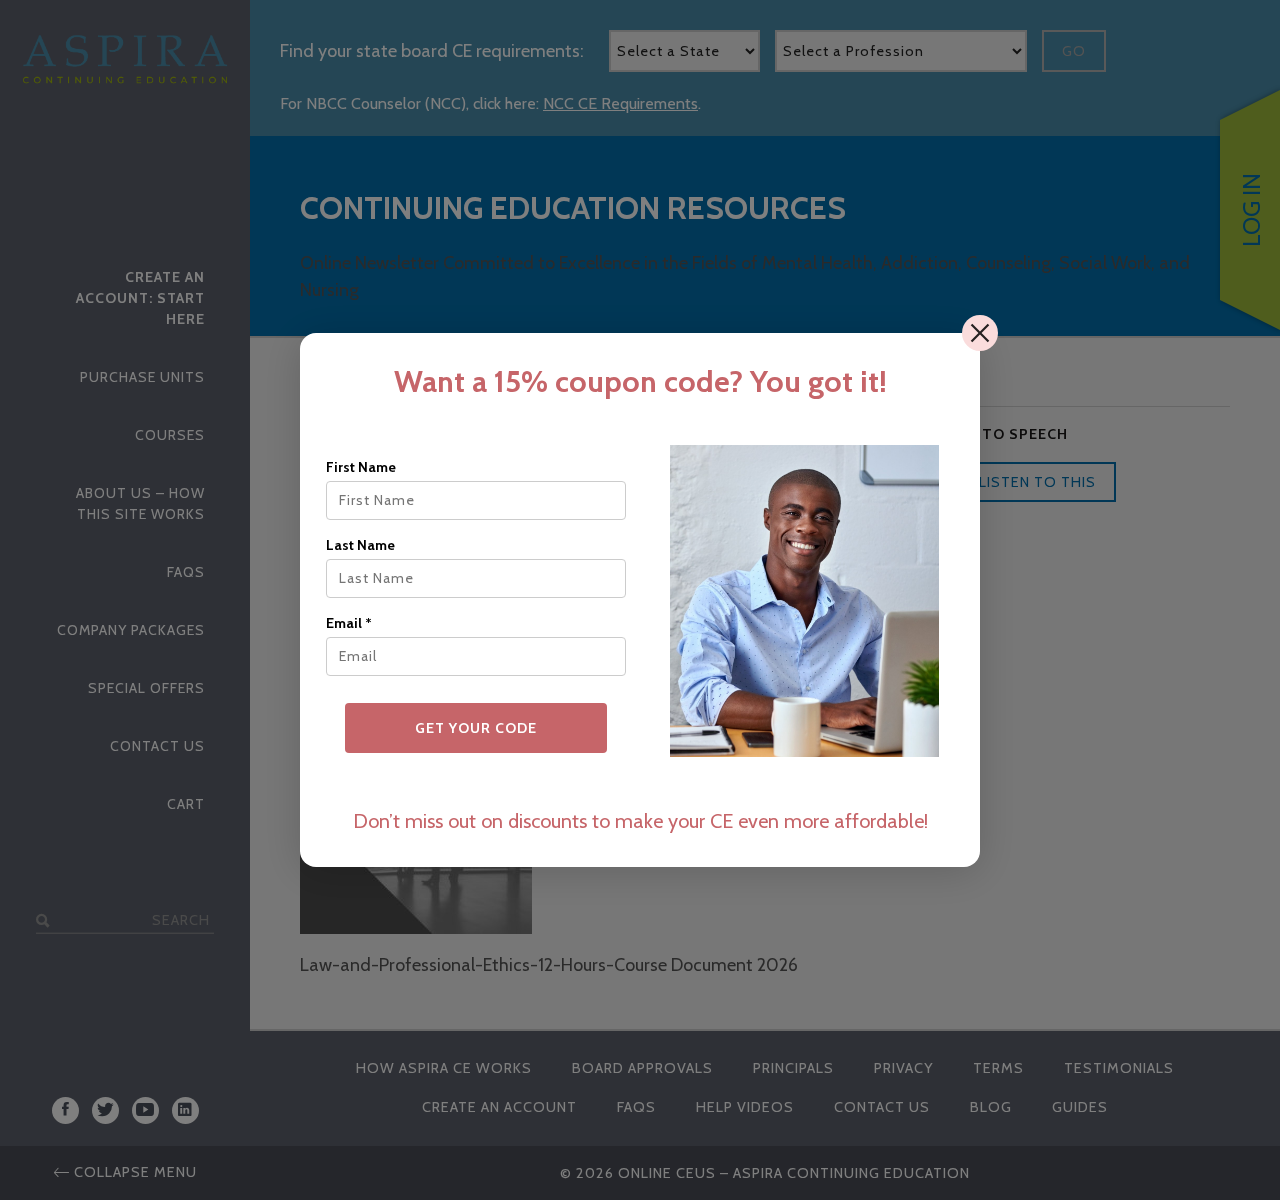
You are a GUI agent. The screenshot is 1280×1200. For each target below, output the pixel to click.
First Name (361, 467)
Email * (349, 623)
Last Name (360, 545)
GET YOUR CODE (476, 728)
